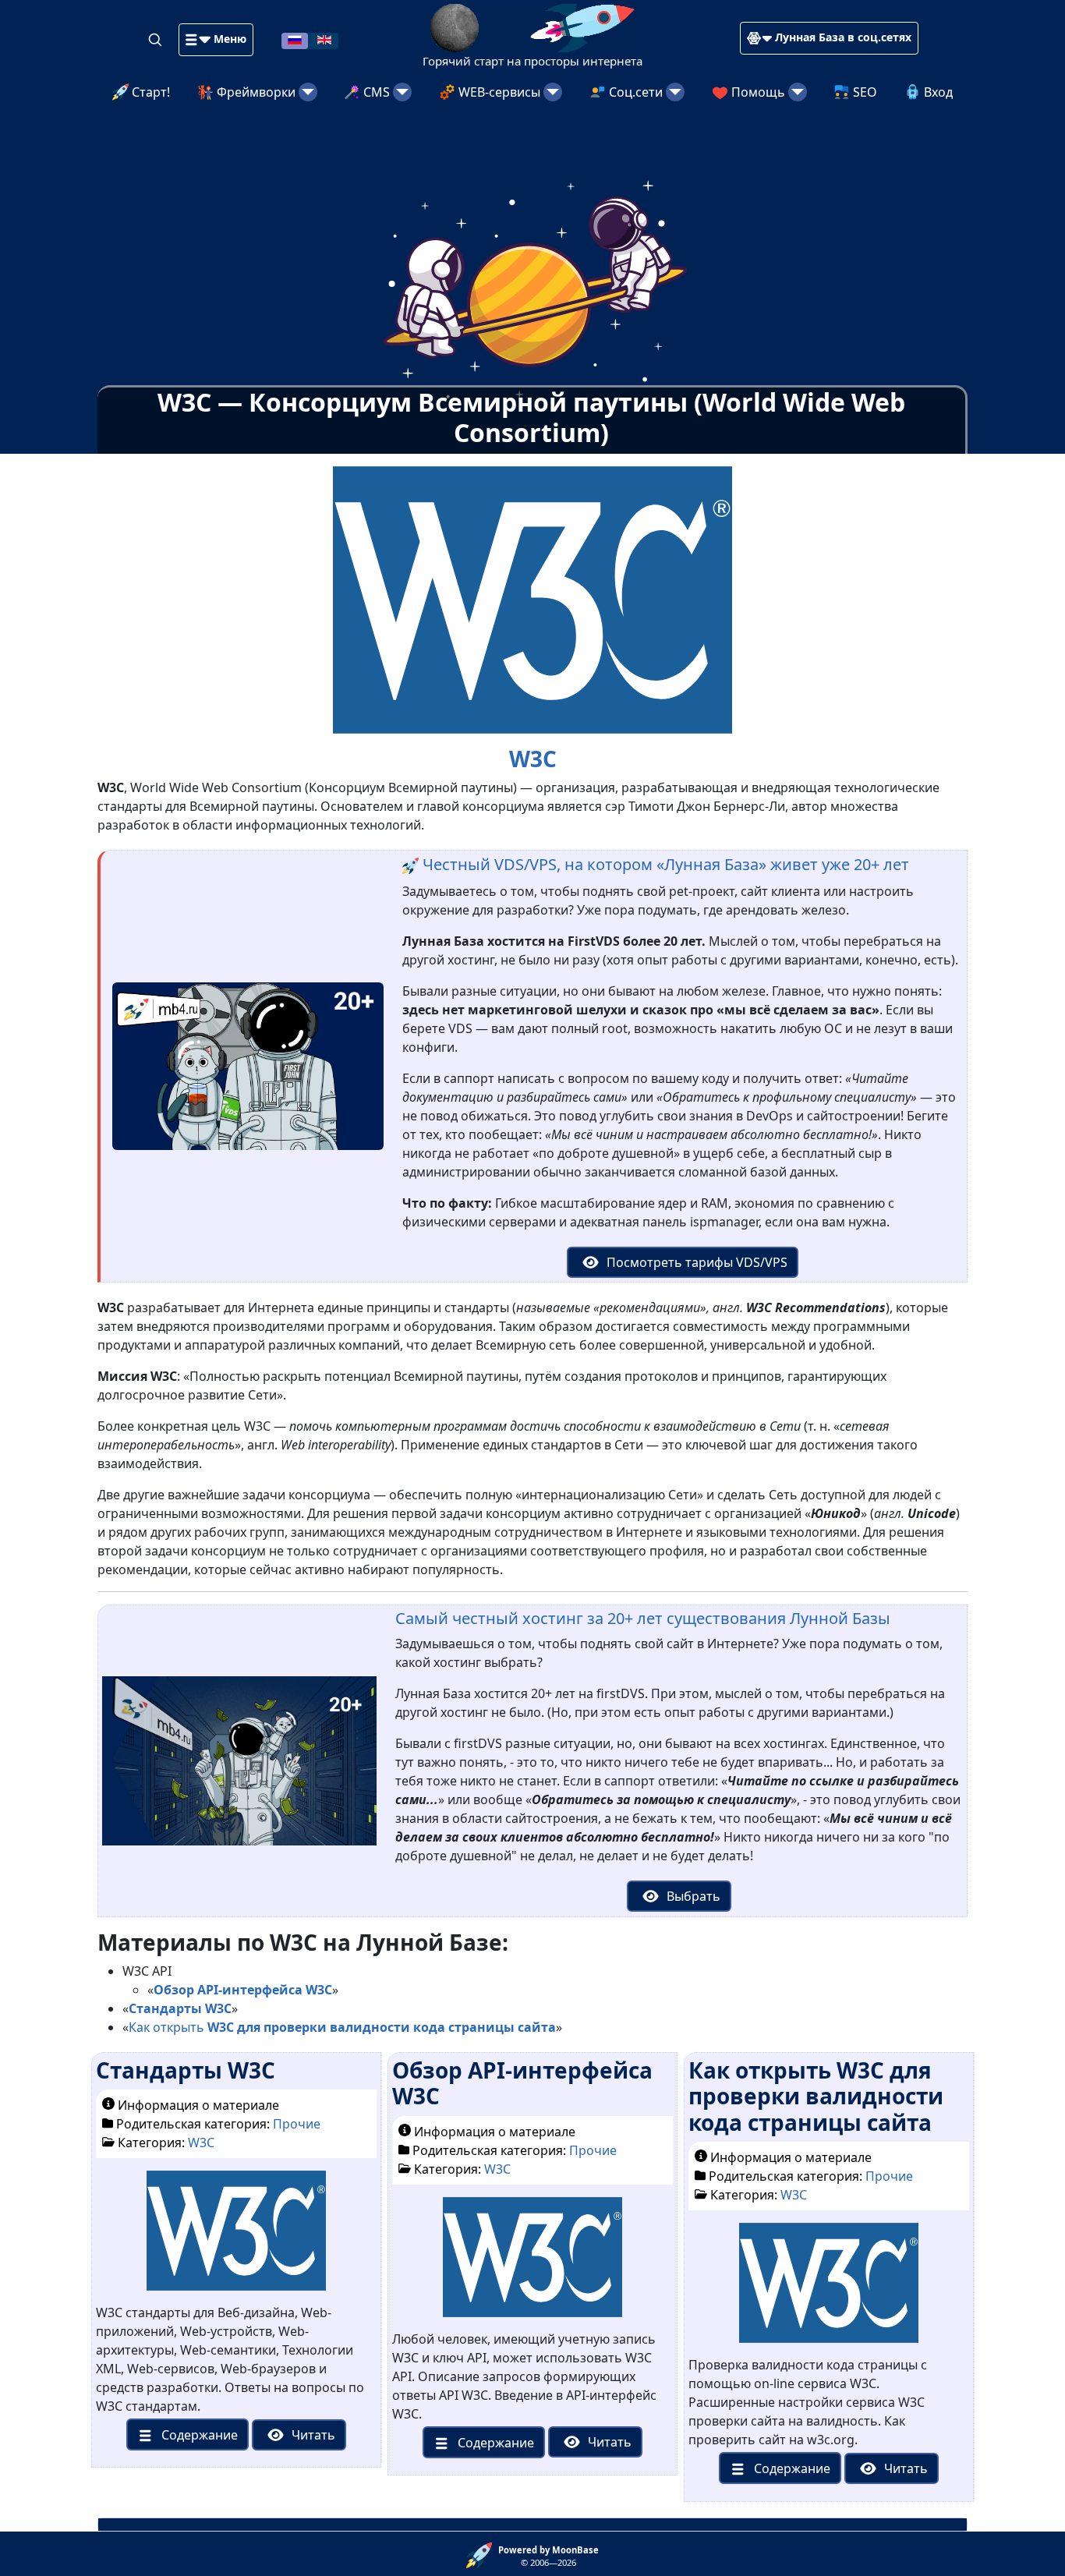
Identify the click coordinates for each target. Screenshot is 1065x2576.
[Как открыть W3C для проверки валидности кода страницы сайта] (828, 2289)
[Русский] (295, 39)
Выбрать (692, 1896)
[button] (216, 40)
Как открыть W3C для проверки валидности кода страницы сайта (816, 2096)
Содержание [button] (198, 2435)
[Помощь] (798, 92)
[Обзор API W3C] (532, 2263)
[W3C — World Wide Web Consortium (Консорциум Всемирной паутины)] (532, 599)
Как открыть (342, 2027)
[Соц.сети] (675, 92)
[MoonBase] (482, 2554)
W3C (201, 2143)
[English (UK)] (324, 39)
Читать (312, 2435)
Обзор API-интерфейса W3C (522, 2083)
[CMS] (402, 92)
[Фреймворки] (308, 92)
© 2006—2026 (548, 2557)
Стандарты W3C (186, 2070)
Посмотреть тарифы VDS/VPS (695, 1262)
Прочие (297, 2124)
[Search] (157, 39)
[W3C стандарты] (236, 2237)
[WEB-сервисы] (553, 92)
